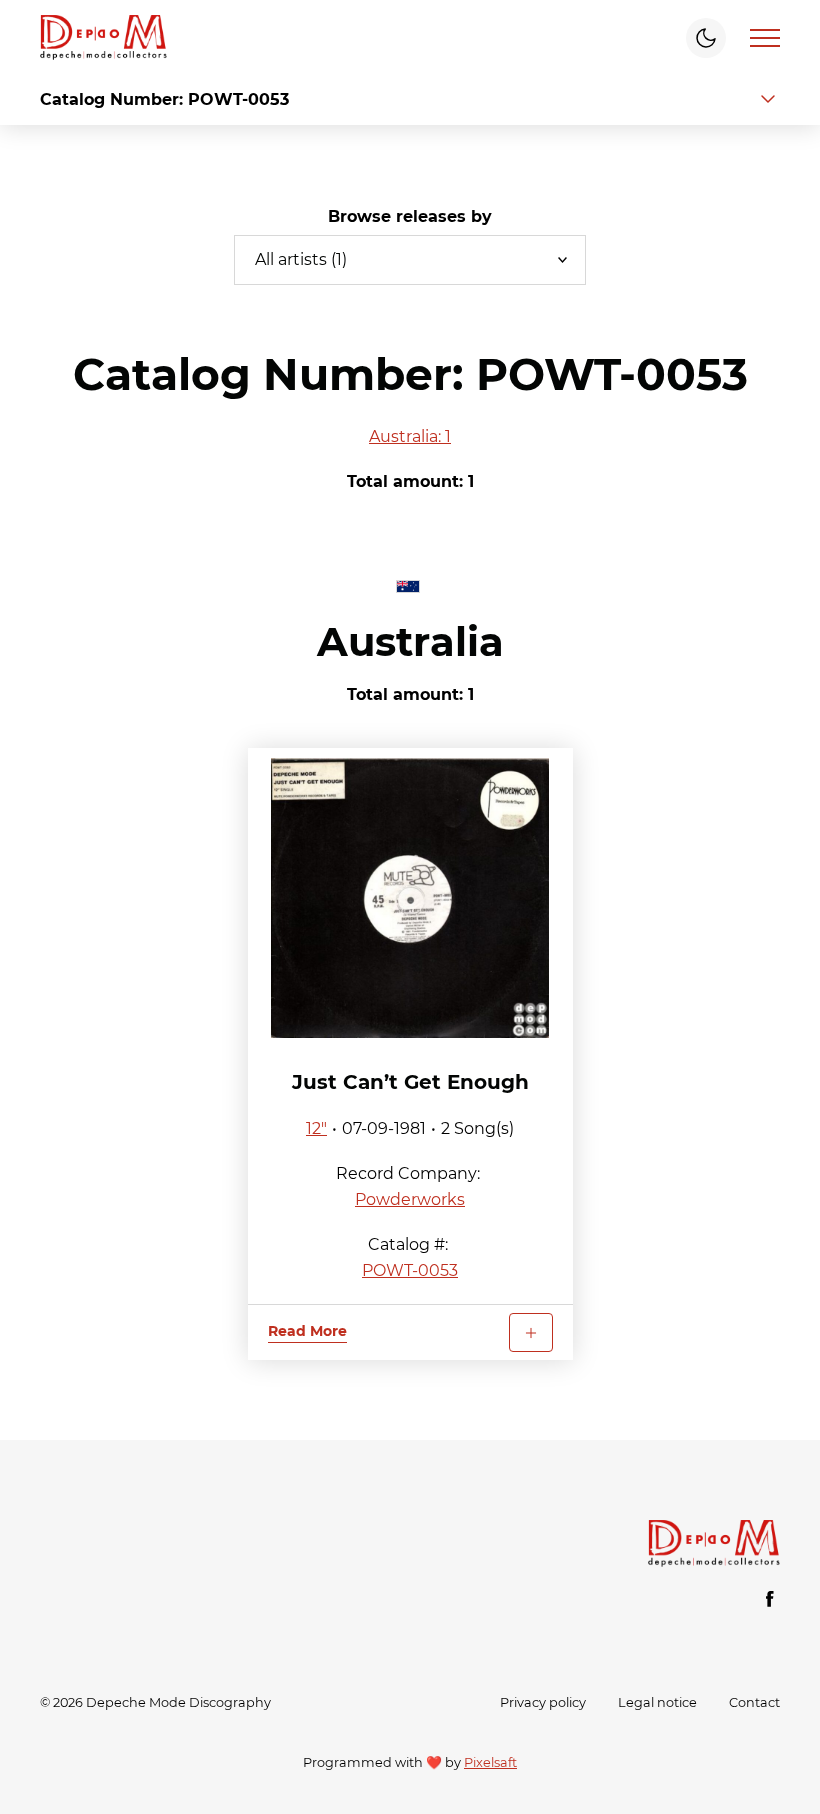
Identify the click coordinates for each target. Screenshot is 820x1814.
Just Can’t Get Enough (410, 1082)
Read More (307, 1331)
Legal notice (657, 1702)
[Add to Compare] (531, 1332)
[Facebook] (770, 1599)
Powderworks (410, 1199)
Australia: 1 (410, 436)
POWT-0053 (410, 1270)
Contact (754, 1702)
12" (316, 1128)
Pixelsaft (490, 1762)
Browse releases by (410, 216)
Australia (410, 641)
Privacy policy (543, 1702)
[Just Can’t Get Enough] (410, 898)
